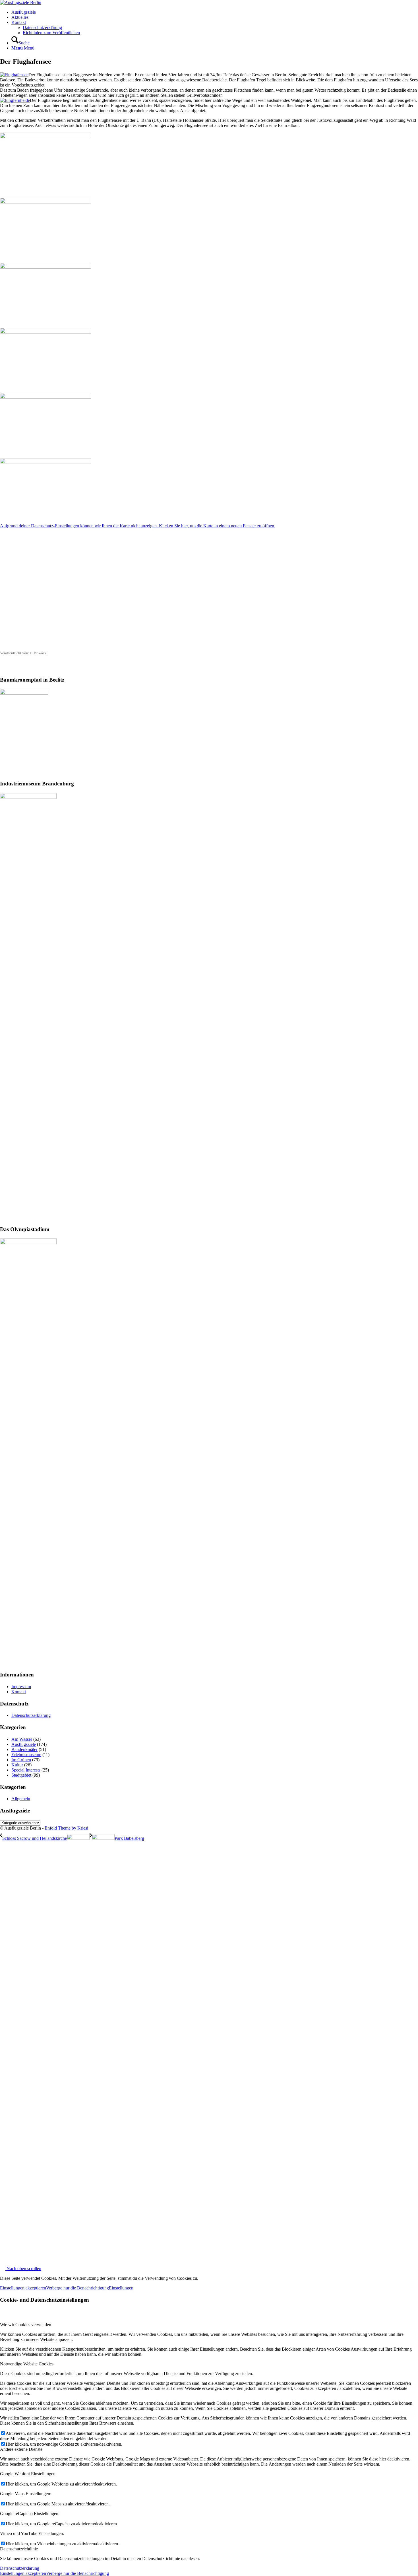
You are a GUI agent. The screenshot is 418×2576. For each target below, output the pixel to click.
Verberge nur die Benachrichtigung (77, 2288)
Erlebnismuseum (26, 1755)
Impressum (21, 1687)
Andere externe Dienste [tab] (21, 2449)
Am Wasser (22, 1739)
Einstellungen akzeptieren (23, 2288)
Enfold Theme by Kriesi (66, 1828)
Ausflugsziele (24, 1744)
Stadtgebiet (21, 1775)
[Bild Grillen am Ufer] (209, 228)
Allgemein (21, 1799)
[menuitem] (215, 12)
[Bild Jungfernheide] (209, 358)
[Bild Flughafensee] (209, 163)
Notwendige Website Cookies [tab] (27, 2364)
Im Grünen (21, 1760)
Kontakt (19, 1692)
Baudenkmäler (24, 1749)
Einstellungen (121, 2288)
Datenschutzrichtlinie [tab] (19, 2549)
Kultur (17, 1765)
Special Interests (26, 1770)
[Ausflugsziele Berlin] (21, 2)
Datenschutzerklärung (31, 1715)
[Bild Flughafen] (209, 293)
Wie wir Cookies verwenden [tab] (26, 2325)
